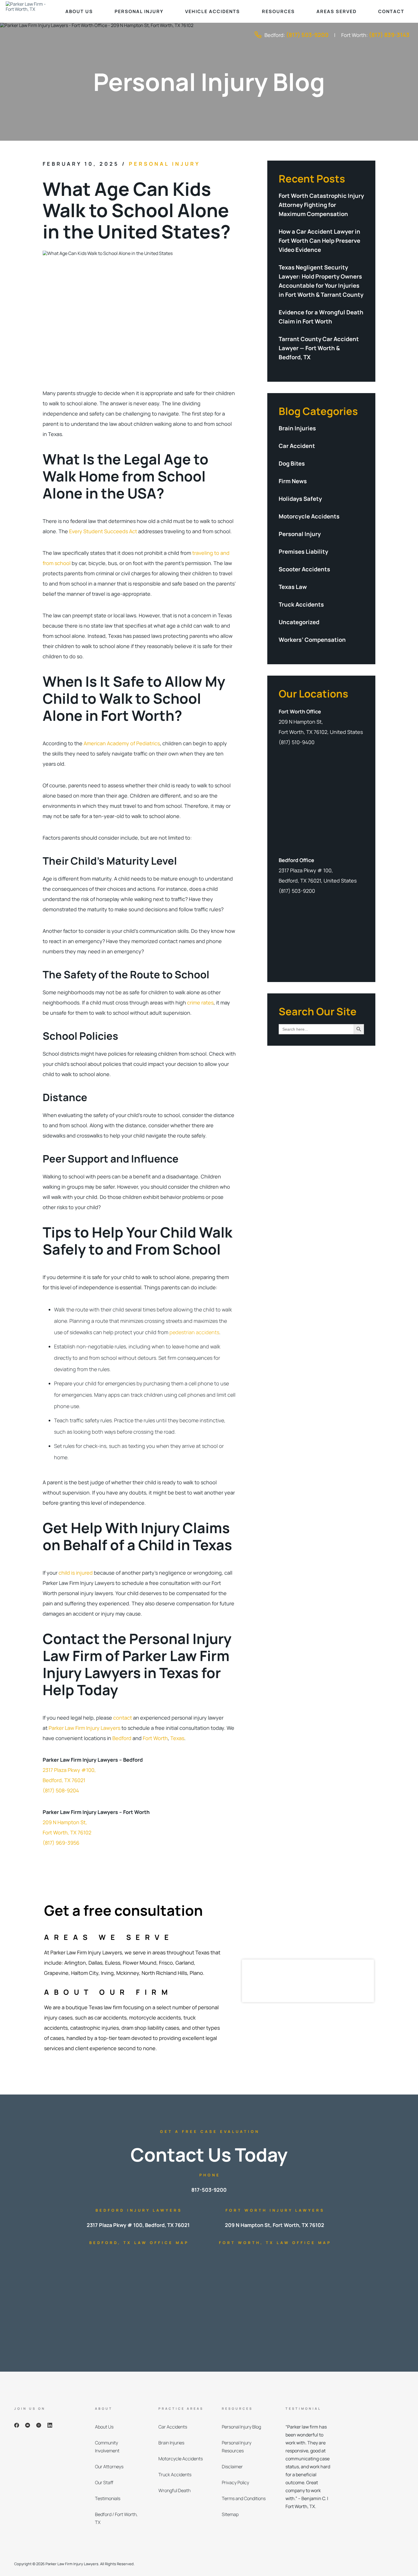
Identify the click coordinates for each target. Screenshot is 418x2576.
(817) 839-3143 (389, 35)
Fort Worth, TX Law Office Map (275, 2243)
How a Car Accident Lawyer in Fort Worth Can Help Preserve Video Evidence (319, 241)
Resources (278, 11)
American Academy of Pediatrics (121, 743)
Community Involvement (107, 2447)
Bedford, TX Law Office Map (139, 2243)
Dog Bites (292, 463)
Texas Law (293, 587)
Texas (177, 1738)
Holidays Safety (300, 499)
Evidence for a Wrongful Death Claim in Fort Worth (321, 317)
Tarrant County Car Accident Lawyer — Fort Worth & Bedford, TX (319, 348)
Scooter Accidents (304, 569)
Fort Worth (155, 1738)
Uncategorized (299, 622)
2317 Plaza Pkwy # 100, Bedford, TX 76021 (138, 2225)
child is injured (75, 1573)
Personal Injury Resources (237, 2447)
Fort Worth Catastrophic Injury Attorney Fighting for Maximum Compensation (321, 205)
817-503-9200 (209, 2190)
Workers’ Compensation (312, 640)
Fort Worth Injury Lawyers (275, 2210)
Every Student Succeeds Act (103, 531)
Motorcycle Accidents (309, 516)
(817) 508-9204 (61, 1790)
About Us (79, 11)
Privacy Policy (235, 2482)
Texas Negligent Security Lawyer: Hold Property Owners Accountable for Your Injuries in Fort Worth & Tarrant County (321, 281)
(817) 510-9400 (297, 742)
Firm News (293, 481)
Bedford (122, 1738)
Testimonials (108, 2498)
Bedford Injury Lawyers (139, 2210)
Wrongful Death (174, 2490)
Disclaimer (232, 2467)
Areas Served (337, 11)
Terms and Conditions (244, 2498)
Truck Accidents (301, 604)
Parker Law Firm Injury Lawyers (84, 1728)
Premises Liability (303, 552)
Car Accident (297, 446)
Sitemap (230, 2514)
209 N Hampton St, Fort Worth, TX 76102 (275, 2225)
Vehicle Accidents (213, 11)
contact (123, 1718)
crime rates (200, 1002)
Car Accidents (173, 2427)
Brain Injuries (297, 428)
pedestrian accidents (194, 1332)
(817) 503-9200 (307, 35)
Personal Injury (139, 11)
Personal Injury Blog (241, 2427)
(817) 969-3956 (61, 1843)
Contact (391, 11)
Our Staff (104, 2482)
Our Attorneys (109, 2467)
